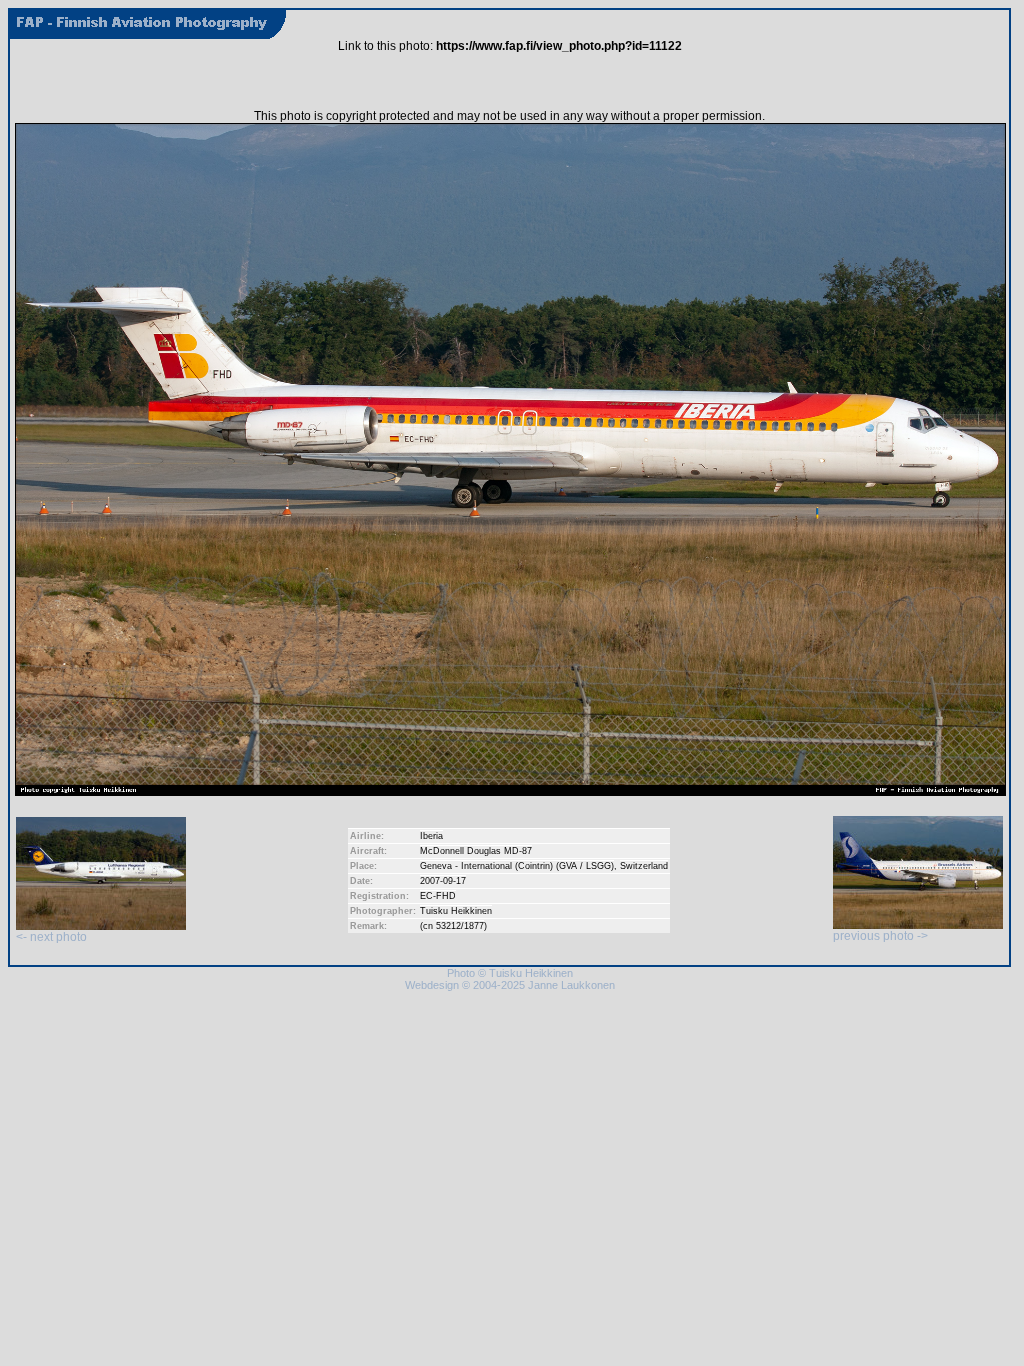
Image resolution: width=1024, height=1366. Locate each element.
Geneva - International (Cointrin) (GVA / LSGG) (517, 866)
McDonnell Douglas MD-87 (476, 851)
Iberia (431, 836)
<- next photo (51, 937)
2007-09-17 (443, 881)
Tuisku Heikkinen (456, 911)
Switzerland (644, 866)
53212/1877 (460, 926)
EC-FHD (438, 896)
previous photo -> (880, 936)
